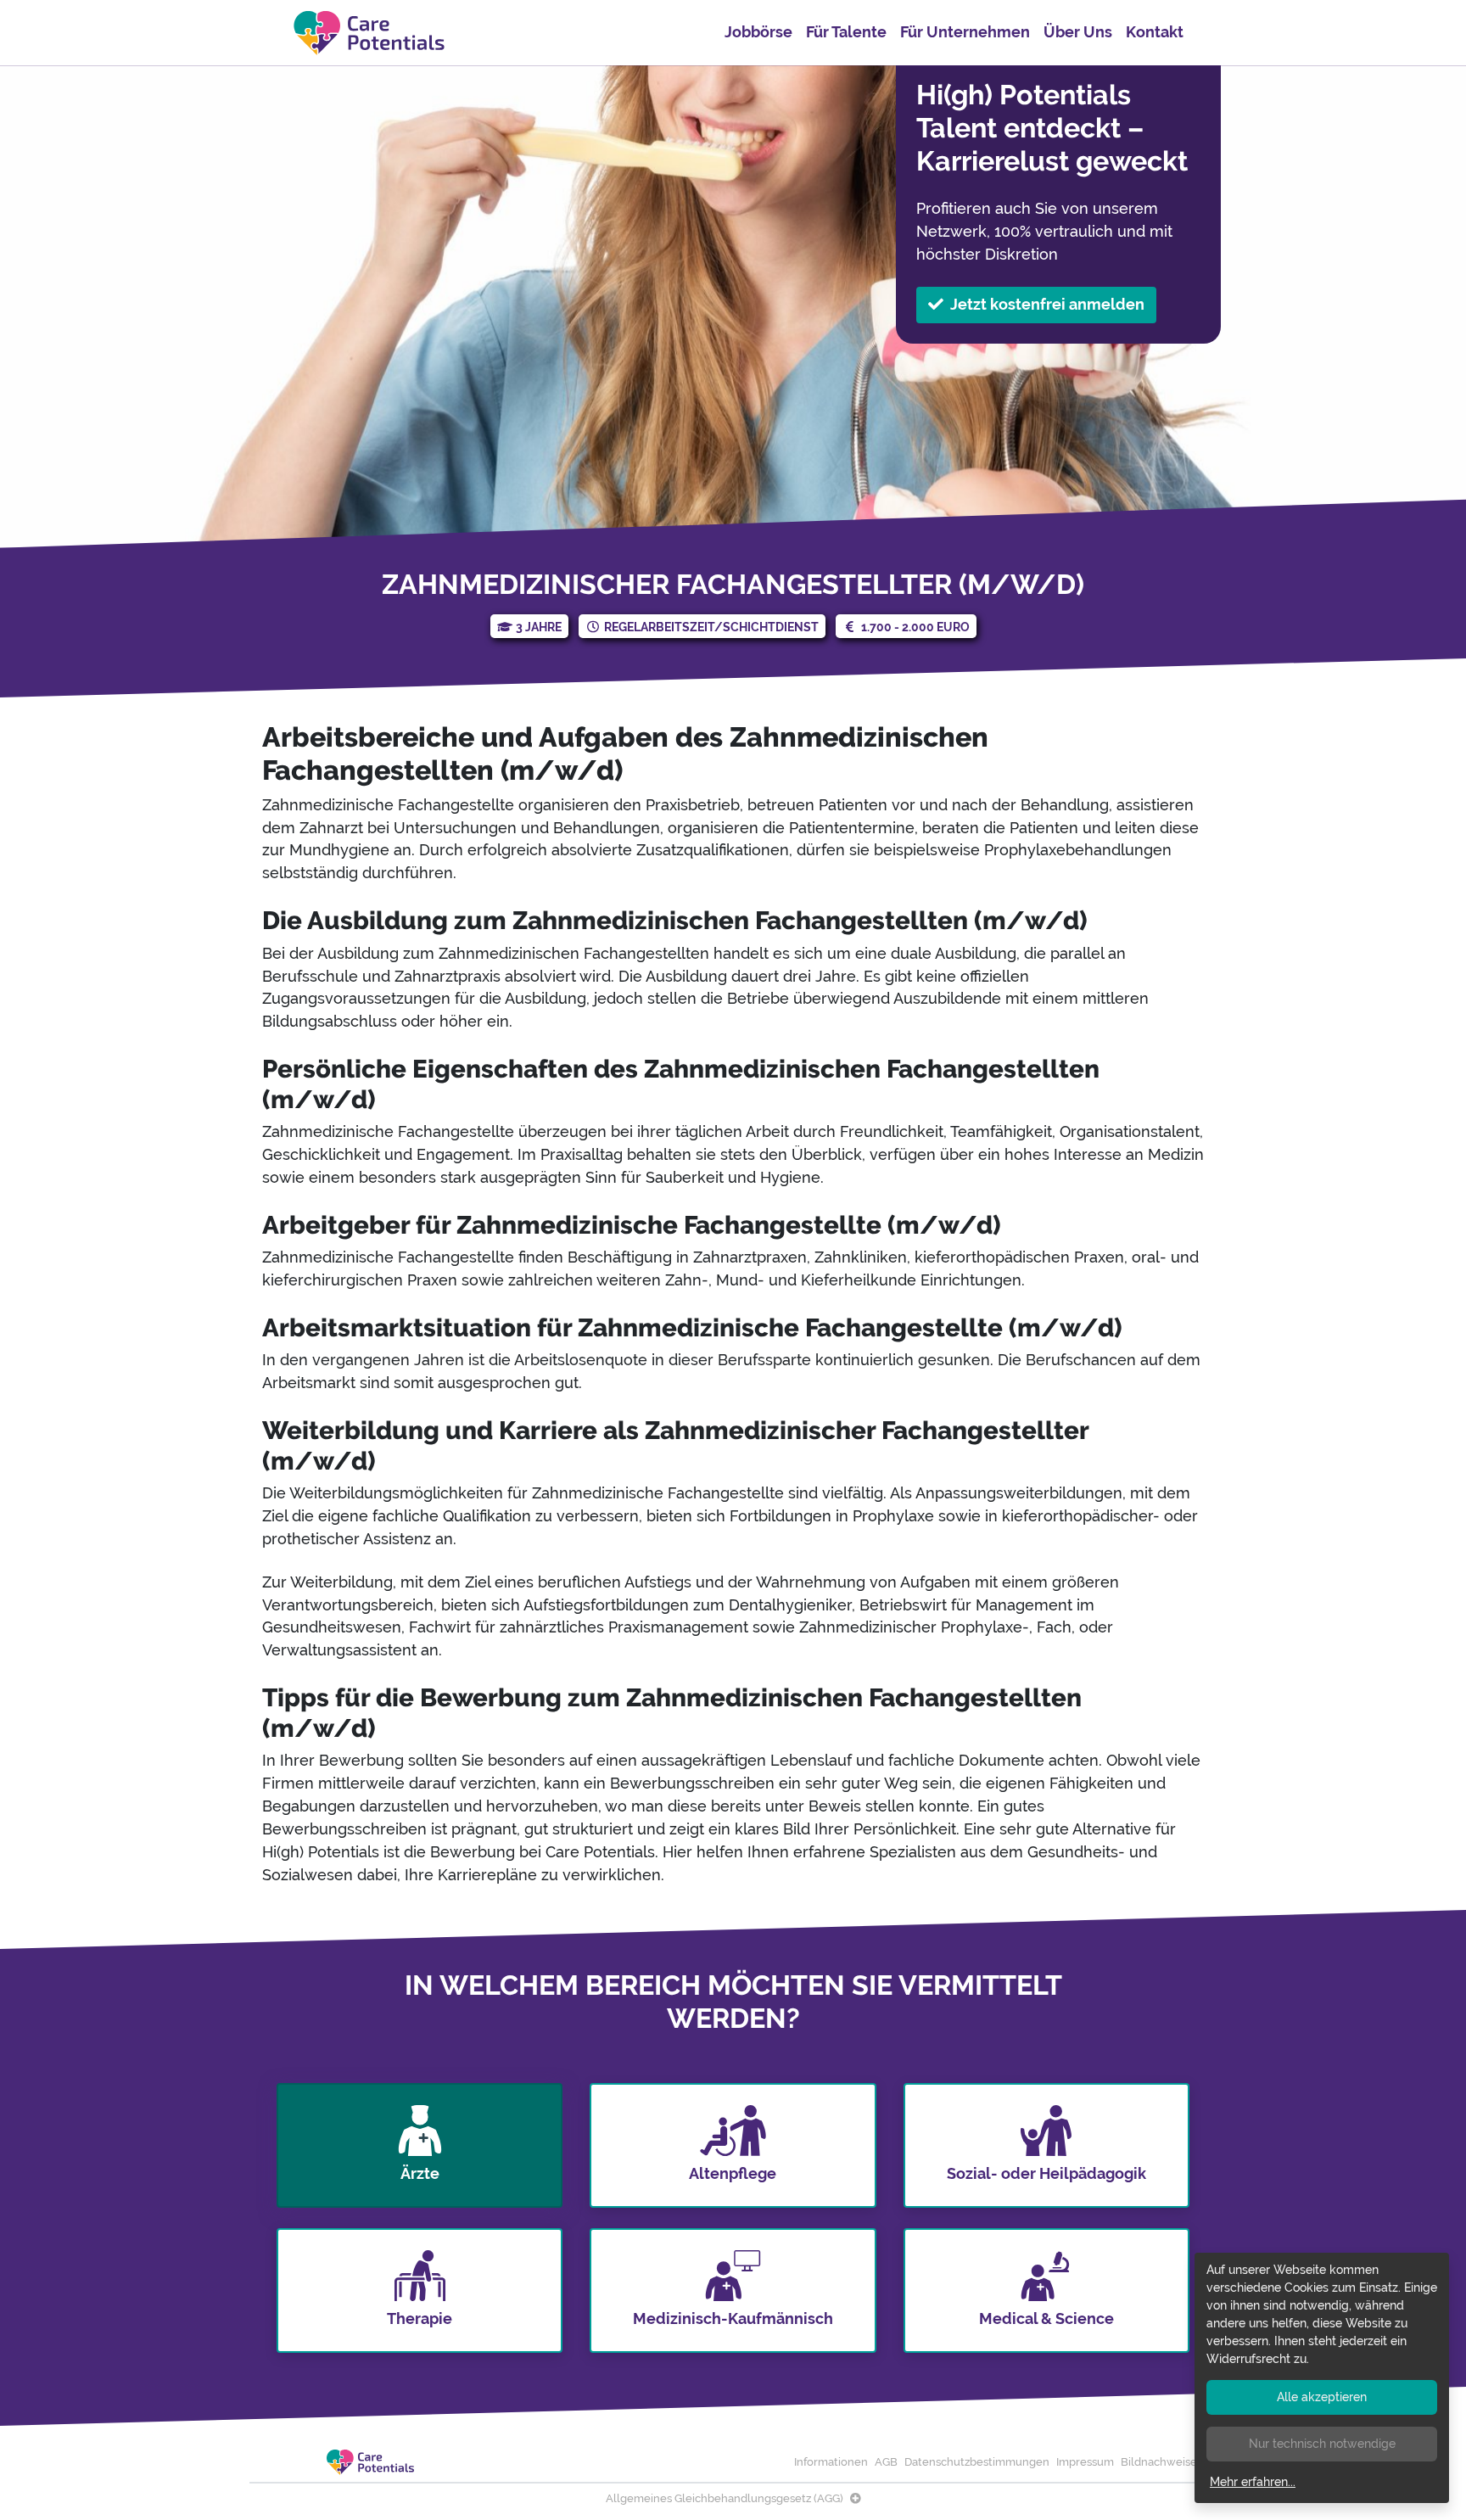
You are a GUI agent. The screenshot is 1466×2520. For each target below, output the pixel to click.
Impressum (1085, 2462)
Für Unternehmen (965, 32)
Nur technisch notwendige (1322, 2444)
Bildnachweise (1159, 2462)
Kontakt (1155, 32)
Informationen (831, 2462)
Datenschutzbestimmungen (977, 2462)
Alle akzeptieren (1322, 2397)
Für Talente (846, 32)
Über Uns (1078, 32)
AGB (886, 2462)
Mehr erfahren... (1253, 2482)
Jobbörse (758, 32)
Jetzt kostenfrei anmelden (1047, 304)
